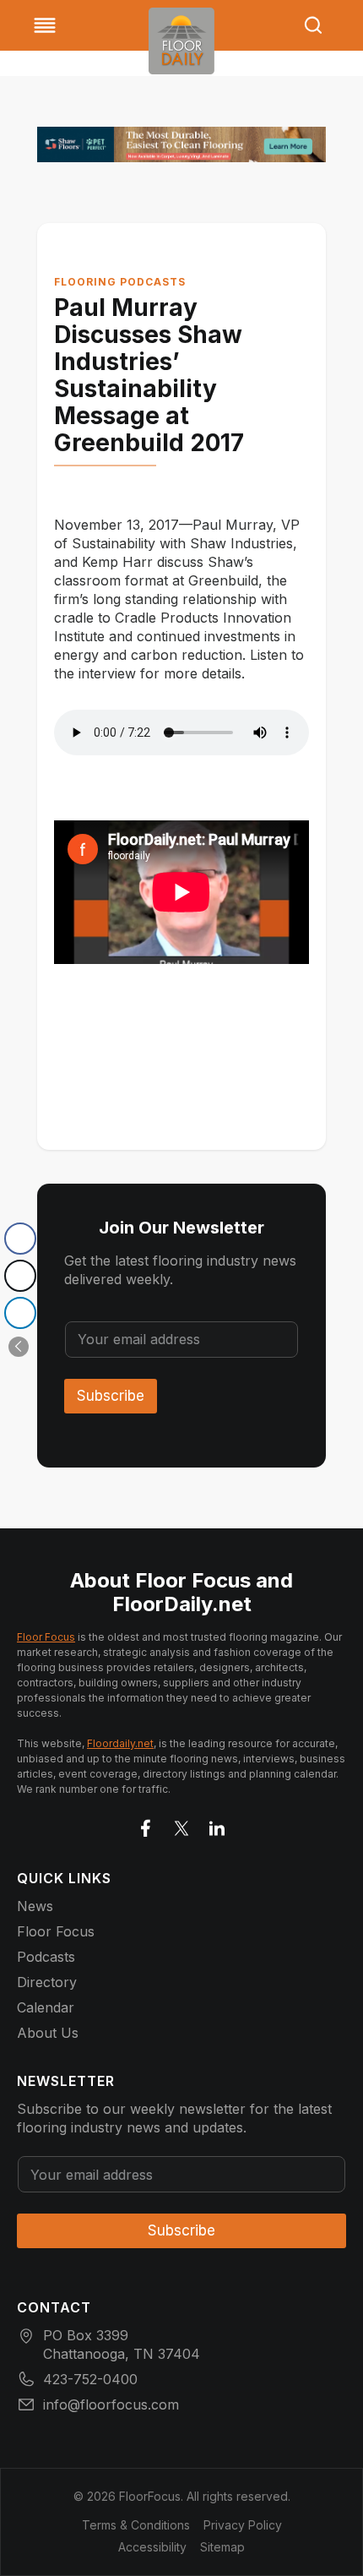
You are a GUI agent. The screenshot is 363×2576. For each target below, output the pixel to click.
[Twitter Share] (20, 1276)
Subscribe (111, 1396)
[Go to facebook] (146, 1825)
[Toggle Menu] (45, 25)
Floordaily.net (120, 1743)
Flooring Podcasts (120, 282)
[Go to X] (181, 1825)
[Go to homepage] (181, 41)
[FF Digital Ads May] (181, 144)
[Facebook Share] (20, 1239)
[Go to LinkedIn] (217, 1825)
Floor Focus (46, 1637)
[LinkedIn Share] (20, 1313)
